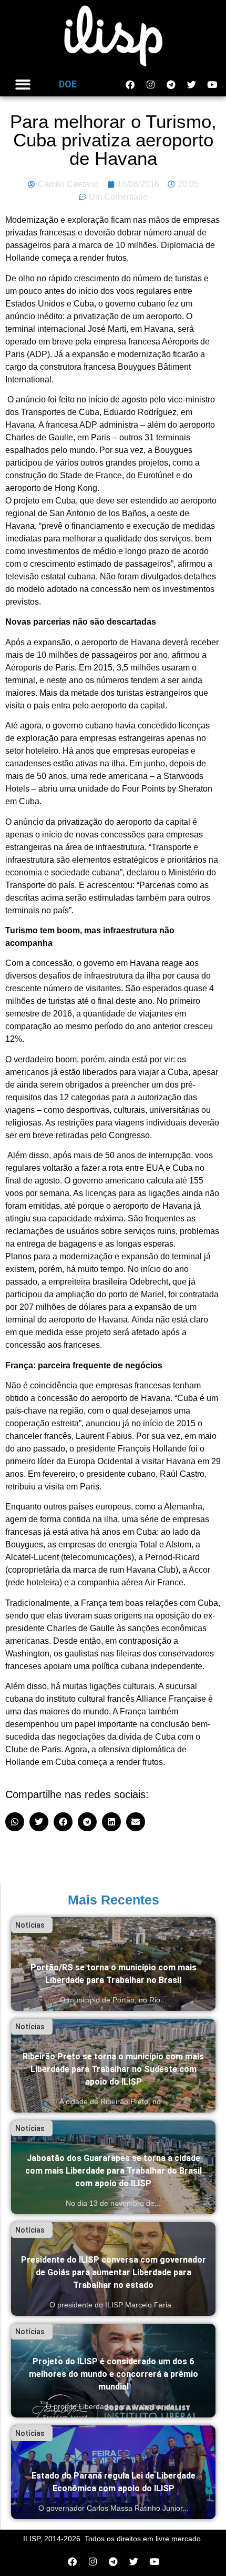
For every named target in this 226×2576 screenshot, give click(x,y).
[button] (23, 85)
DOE (68, 84)
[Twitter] (191, 84)
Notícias (30, 1925)
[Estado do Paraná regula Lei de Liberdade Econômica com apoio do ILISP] (113, 2472)
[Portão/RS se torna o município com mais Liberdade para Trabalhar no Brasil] (113, 1964)
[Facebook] (130, 84)
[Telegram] (171, 84)
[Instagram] (150, 84)
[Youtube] (212, 84)
